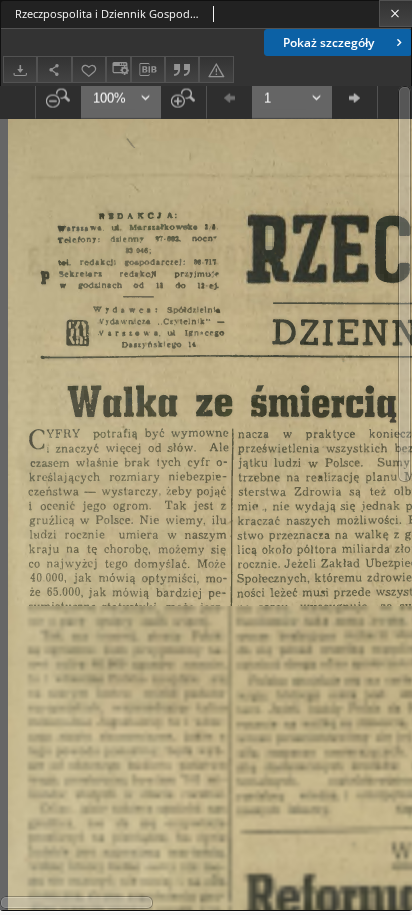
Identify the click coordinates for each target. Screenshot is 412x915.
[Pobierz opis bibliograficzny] (148, 70)
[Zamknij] (395, 13)
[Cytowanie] (182, 69)
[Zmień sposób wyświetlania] (118, 69)
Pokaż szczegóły (328, 42)
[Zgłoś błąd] (216, 69)
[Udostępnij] (54, 69)
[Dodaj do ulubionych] (89, 69)
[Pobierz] (20, 69)
